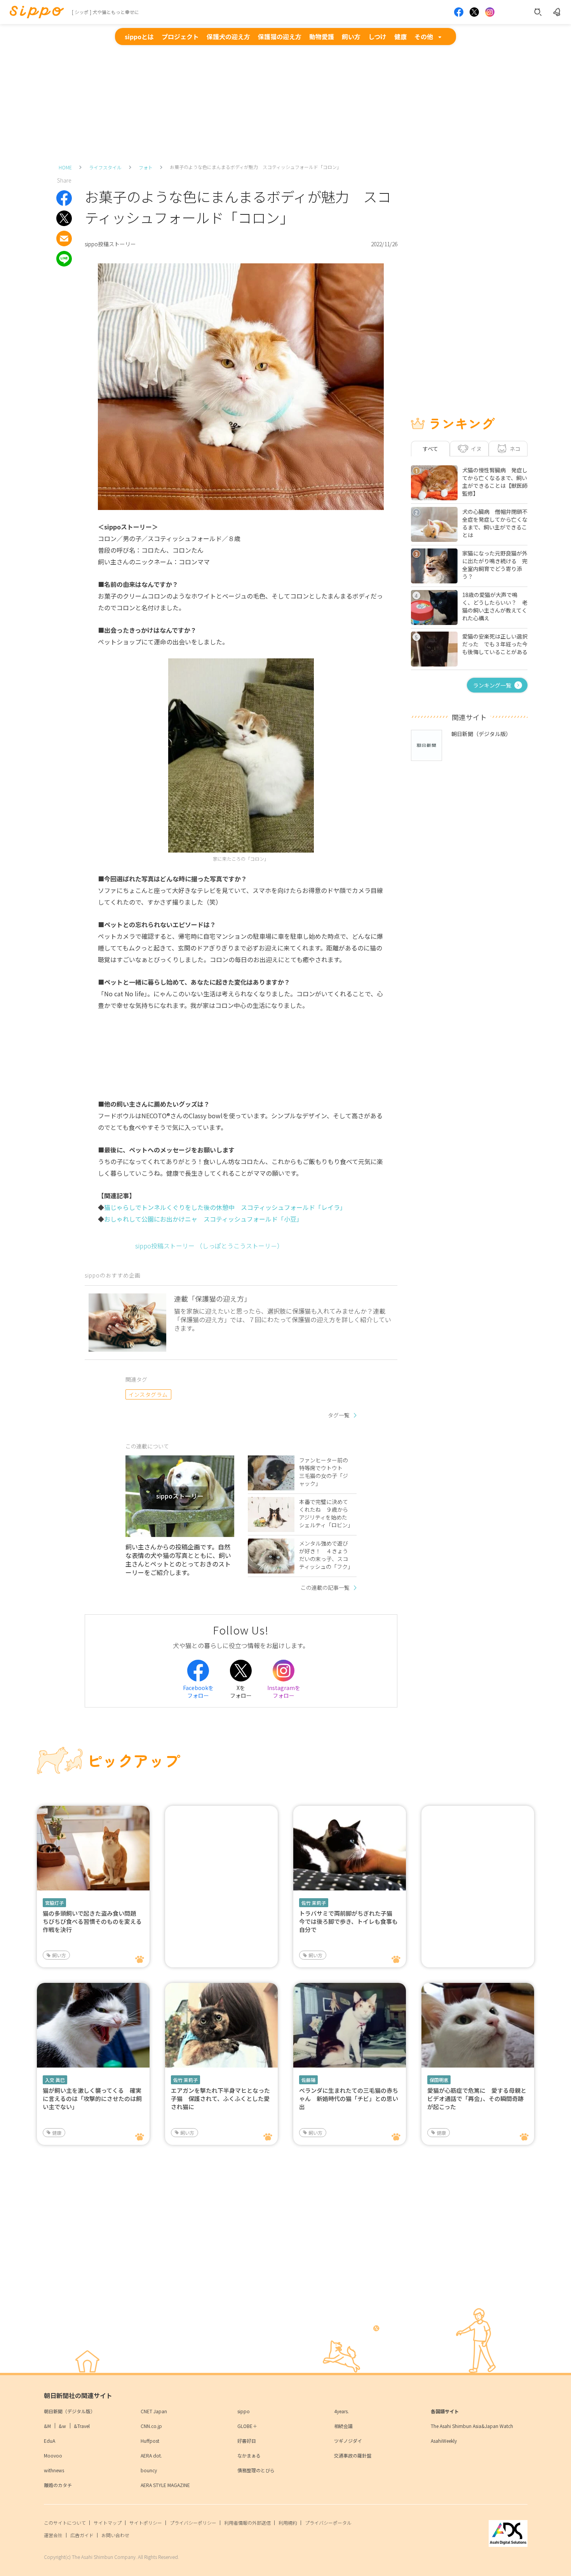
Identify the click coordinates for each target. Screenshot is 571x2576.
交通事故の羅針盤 (353, 2455)
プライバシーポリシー (193, 2523)
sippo (244, 2411)
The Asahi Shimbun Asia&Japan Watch (472, 2426)
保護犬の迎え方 (228, 37)
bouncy (149, 2470)
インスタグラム (148, 1394)
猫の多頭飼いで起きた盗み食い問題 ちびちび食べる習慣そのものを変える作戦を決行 (92, 1921)
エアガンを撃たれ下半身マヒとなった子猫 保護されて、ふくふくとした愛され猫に (220, 2098)
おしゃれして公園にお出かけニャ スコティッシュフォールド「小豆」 (203, 1219)
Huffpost (150, 2441)
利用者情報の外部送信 (247, 2523)
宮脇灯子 (54, 1903)
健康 (400, 37)
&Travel (82, 2426)
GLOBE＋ (247, 2426)
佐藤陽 (308, 2080)
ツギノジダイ (348, 2441)
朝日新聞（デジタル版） (70, 2411)
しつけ (377, 37)
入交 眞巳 (55, 2080)
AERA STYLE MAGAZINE (165, 2485)
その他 (424, 37)
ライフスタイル (105, 167)
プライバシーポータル (328, 2523)
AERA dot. (151, 2455)
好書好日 (247, 2441)
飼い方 (351, 37)
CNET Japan (154, 2411)
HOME (65, 167)
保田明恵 (439, 2080)
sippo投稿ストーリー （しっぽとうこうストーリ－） (209, 1246)
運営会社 (53, 2535)
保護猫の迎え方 (280, 37)
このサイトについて (65, 2523)
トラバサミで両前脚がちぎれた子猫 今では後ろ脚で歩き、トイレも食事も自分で (349, 1921)
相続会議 (343, 2426)
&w (62, 2426)
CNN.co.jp (151, 2426)
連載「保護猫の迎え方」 (212, 1298)
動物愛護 (322, 37)
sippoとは (139, 37)
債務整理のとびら (256, 2470)
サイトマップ (108, 2523)
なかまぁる (249, 2455)
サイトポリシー (146, 2523)
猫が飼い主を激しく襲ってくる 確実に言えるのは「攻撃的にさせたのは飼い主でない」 (92, 2098)
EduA (50, 2441)
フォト (146, 167)
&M (47, 2426)
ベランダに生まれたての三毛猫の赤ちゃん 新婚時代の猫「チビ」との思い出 (349, 2098)
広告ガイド (82, 2535)
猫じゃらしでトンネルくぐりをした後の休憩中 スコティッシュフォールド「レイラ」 (225, 1207)
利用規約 (288, 2523)
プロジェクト (180, 37)
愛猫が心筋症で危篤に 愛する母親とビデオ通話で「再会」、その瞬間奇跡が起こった (477, 2098)
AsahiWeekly (444, 2441)
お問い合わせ (115, 2535)
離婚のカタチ (58, 2485)
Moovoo (53, 2455)
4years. (341, 2411)
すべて (430, 449)
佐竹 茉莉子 (314, 1903)
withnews (54, 2470)
